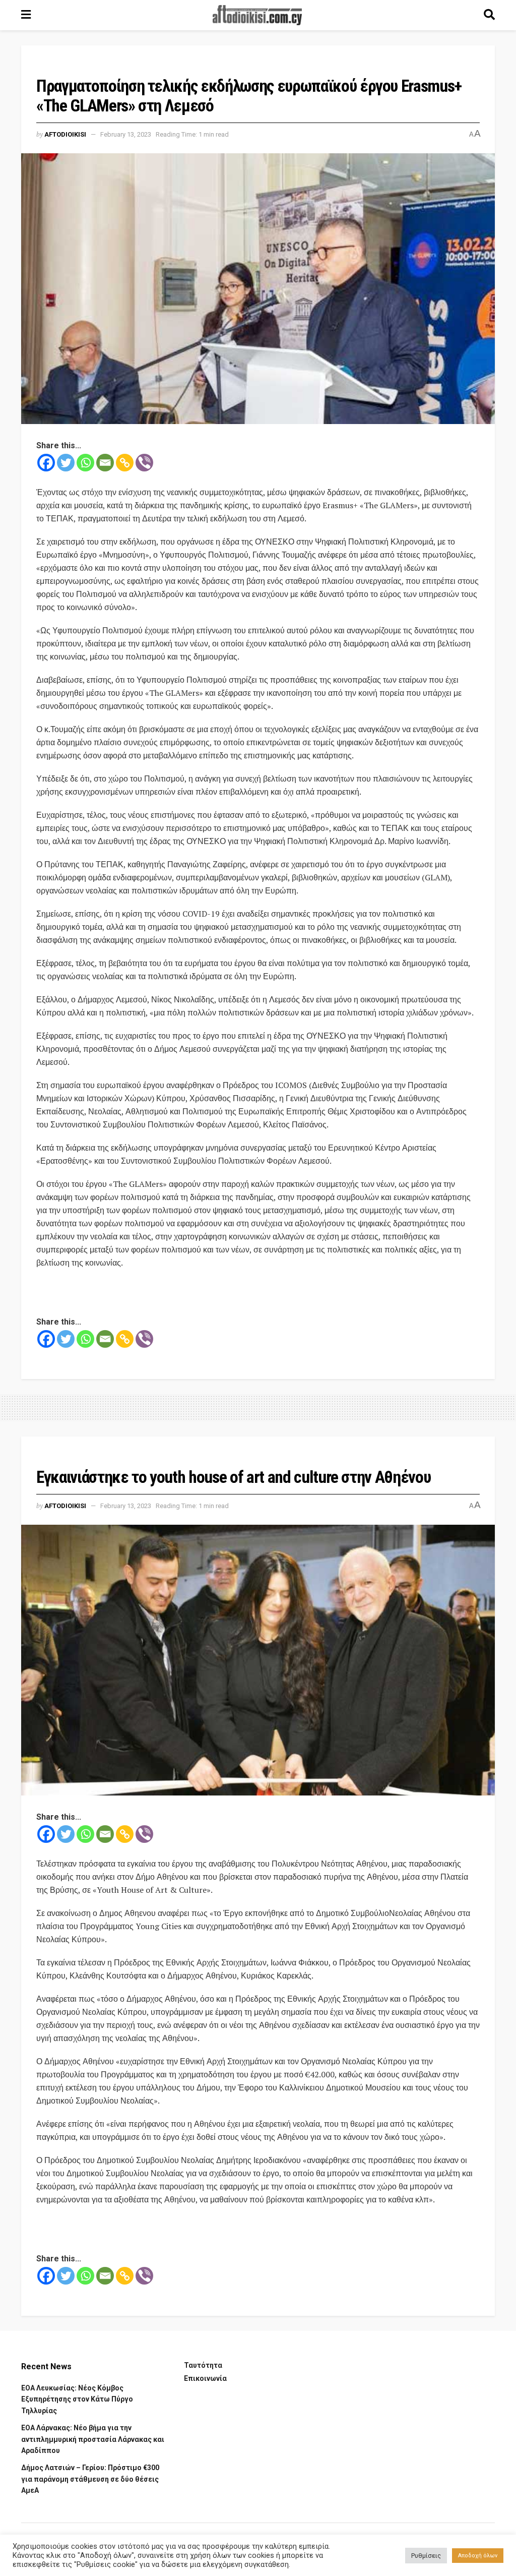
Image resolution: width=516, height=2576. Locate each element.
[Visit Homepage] (257, 15)
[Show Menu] (26, 15)
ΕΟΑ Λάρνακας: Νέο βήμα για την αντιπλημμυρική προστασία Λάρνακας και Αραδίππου (93, 2439)
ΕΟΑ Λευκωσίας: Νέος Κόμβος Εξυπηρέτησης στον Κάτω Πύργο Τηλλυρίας (77, 2399)
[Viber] (144, 463)
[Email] (105, 463)
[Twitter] (66, 463)
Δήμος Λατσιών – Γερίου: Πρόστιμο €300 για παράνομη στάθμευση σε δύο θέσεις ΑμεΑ (90, 2479)
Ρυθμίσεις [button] (426, 2556)
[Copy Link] (125, 463)
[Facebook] (46, 463)
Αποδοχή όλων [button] (478, 2556)
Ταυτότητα (203, 2365)
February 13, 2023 (126, 134)
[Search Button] (489, 15)
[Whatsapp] (85, 463)
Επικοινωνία (205, 2378)
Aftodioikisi (65, 134)
